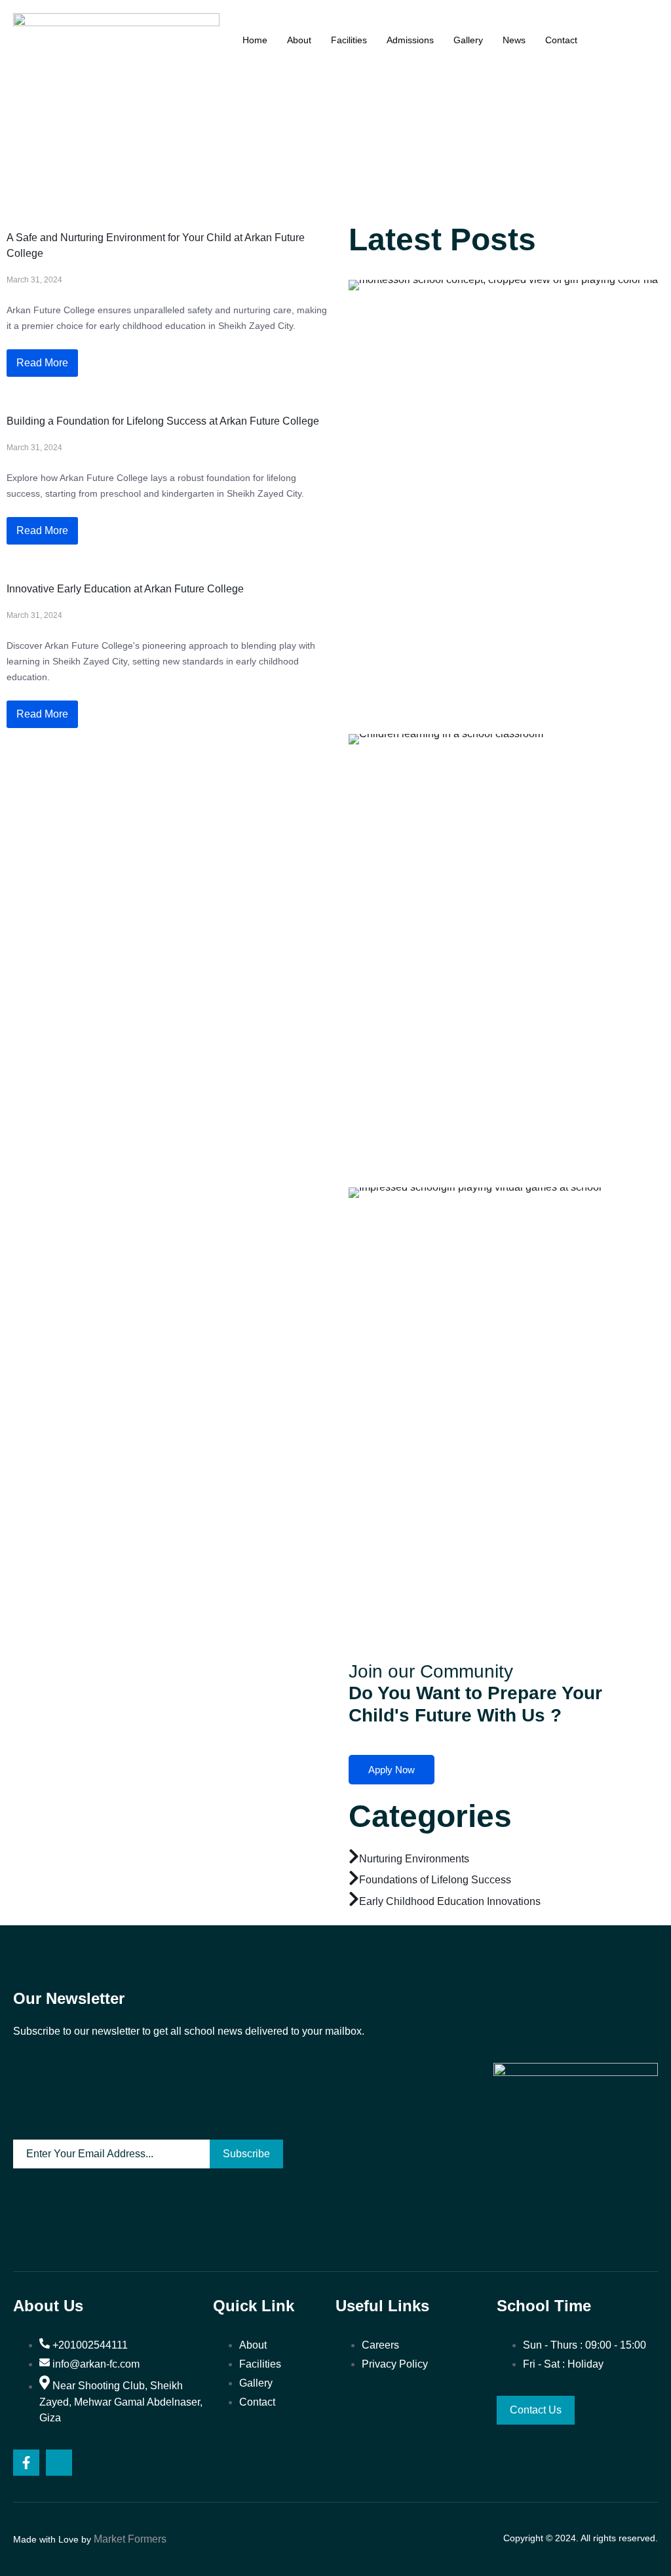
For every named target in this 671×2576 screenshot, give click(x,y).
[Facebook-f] (26, 2463)
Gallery (468, 40)
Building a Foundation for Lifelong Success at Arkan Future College (163, 421)
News (514, 40)
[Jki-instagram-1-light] (59, 2463)
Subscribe (246, 2154)
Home (255, 40)
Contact (561, 40)
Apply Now (392, 1770)
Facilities (349, 40)
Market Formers (130, 2539)
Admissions (410, 40)
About (299, 40)
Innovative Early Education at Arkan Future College (125, 589)
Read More (42, 363)
